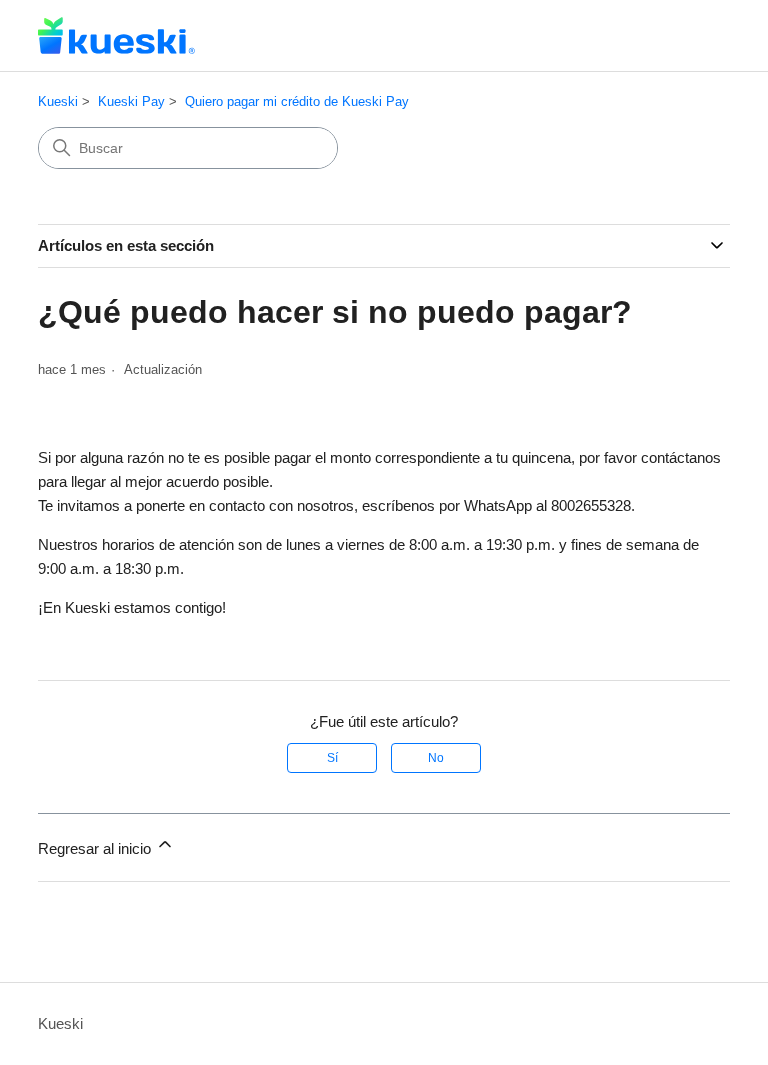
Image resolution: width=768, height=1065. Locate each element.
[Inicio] (116, 35)
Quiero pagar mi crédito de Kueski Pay (297, 101)
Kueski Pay (131, 101)
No (436, 758)
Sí (332, 758)
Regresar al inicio (96, 848)
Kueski (58, 101)
